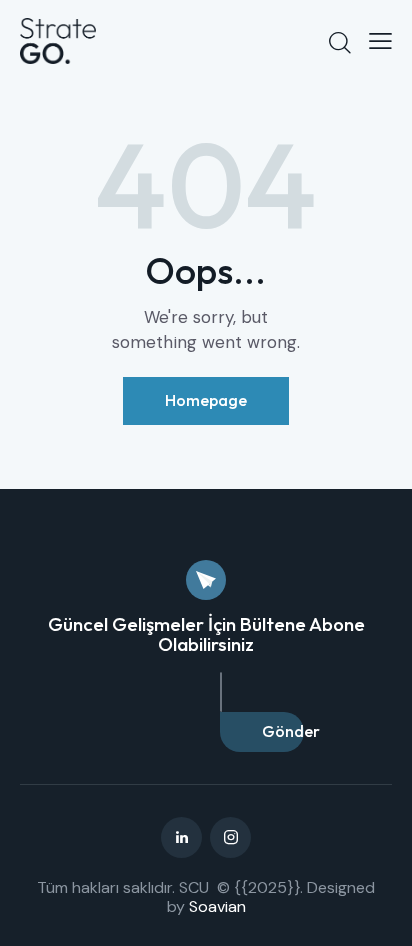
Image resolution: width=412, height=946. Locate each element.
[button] (380, 41)
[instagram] (230, 837)
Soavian (217, 906)
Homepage (206, 400)
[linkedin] (181, 837)
